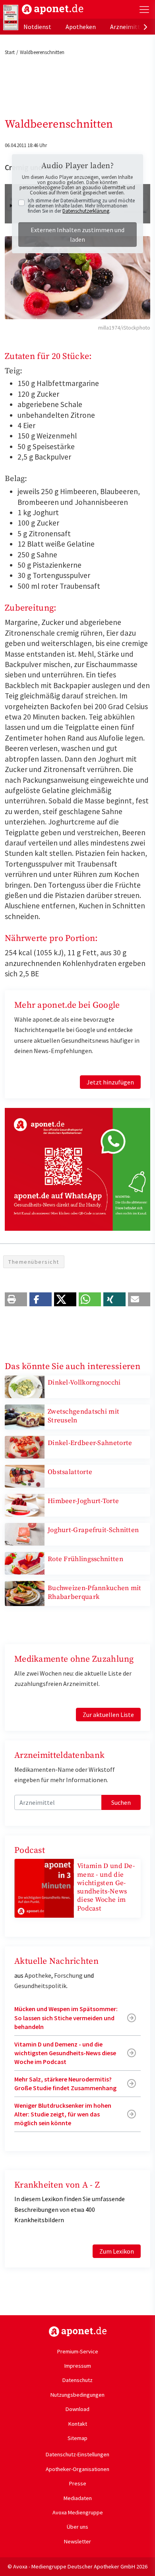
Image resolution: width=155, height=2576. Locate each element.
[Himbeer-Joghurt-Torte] (25, 1505)
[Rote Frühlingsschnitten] (25, 1563)
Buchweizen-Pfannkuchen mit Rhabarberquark (95, 1592)
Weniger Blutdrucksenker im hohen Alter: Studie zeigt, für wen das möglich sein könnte (63, 2114)
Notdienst (37, 27)
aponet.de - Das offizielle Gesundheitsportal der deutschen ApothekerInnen (53, 9)
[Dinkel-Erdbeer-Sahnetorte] (25, 1446)
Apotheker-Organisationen (77, 2469)
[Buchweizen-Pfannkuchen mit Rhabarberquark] (25, 1593)
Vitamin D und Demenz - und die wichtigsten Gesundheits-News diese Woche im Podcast (106, 1887)
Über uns (77, 2527)
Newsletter (77, 2541)
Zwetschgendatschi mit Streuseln (83, 1416)
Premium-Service (78, 2351)
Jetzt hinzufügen (110, 1082)
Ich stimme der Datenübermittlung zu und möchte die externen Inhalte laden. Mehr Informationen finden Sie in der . (81, 206)
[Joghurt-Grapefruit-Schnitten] (25, 1534)
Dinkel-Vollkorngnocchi (84, 1383)
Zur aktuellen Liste (108, 1715)
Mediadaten (78, 2498)
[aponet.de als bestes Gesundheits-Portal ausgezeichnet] (11, 17)
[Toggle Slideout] (144, 10)
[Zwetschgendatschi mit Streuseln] (25, 1416)
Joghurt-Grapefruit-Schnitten (93, 1530)
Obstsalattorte (70, 1472)
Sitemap (77, 2438)
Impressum (78, 2366)
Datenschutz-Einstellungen (77, 2454)
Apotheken (81, 27)
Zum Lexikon (117, 2251)
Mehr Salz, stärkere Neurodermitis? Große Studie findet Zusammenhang (65, 2083)
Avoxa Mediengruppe (78, 2512)
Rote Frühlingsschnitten (85, 1559)
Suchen (121, 1802)
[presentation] (145, 27)
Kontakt (78, 2424)
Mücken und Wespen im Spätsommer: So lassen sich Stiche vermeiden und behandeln (66, 2018)
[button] (16, 1299)
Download (77, 2409)
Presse (78, 2483)
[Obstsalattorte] (25, 1475)
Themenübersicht (34, 1262)
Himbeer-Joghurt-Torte (83, 1501)
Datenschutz (77, 2380)
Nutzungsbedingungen (77, 2395)
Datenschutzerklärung (86, 211)
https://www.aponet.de (78, 2332)
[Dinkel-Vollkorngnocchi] (25, 1386)
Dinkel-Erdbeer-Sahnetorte (90, 1443)
